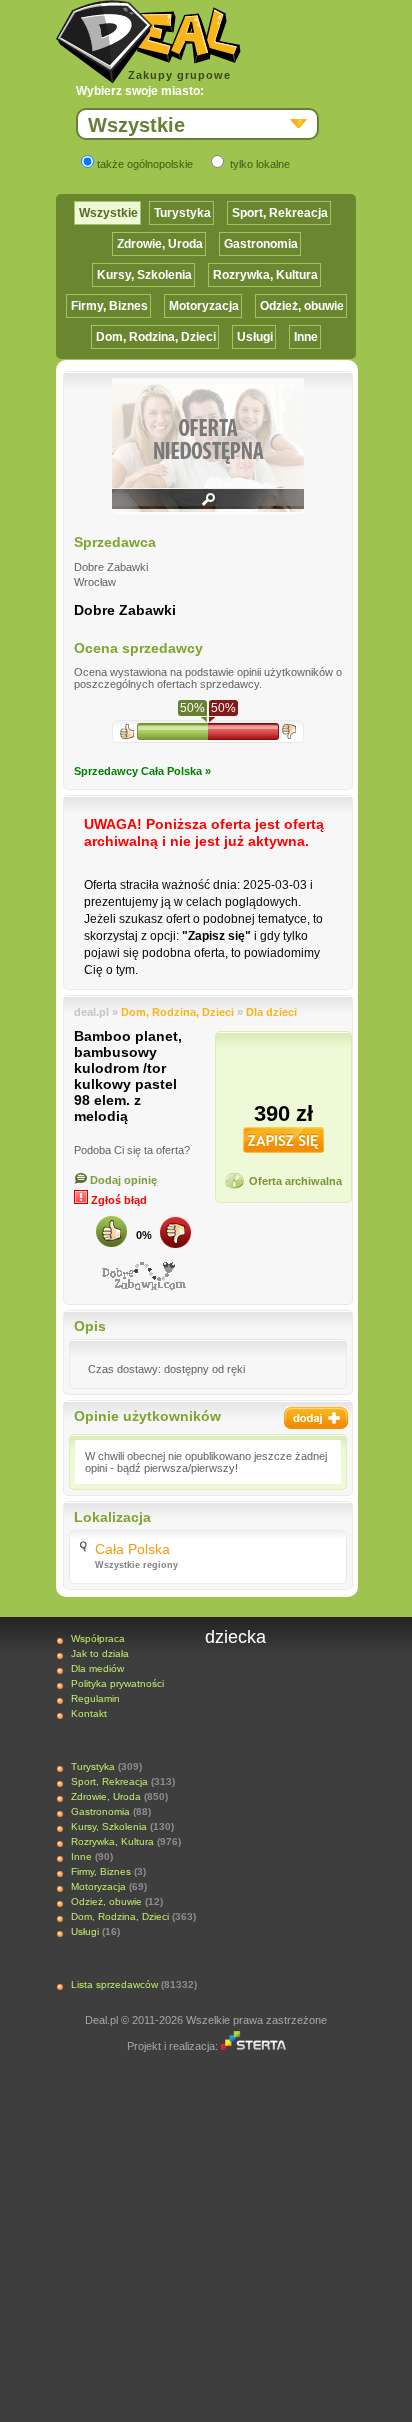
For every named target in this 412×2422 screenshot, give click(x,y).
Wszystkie (108, 213)
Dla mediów (97, 1668)
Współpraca (98, 1638)
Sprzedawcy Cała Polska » (142, 771)
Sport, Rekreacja (280, 213)
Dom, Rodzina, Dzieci (156, 337)
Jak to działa (100, 1653)
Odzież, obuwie (302, 306)
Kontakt (89, 1713)
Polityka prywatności (117, 1683)
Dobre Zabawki (125, 610)
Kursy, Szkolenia (144, 275)
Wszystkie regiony (136, 1565)
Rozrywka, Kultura (265, 275)
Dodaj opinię (122, 1180)
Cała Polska (132, 1549)
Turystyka (182, 213)
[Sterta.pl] (253, 2046)
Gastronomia (261, 244)
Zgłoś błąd (117, 1200)
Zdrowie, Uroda (160, 244)
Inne (306, 337)
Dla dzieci (271, 1012)
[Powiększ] (208, 506)
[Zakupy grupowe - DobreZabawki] (144, 1276)
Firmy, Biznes (109, 306)
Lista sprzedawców (114, 1984)
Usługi (255, 337)
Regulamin (95, 1698)
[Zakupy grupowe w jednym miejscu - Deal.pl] (148, 42)
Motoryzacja (204, 306)
